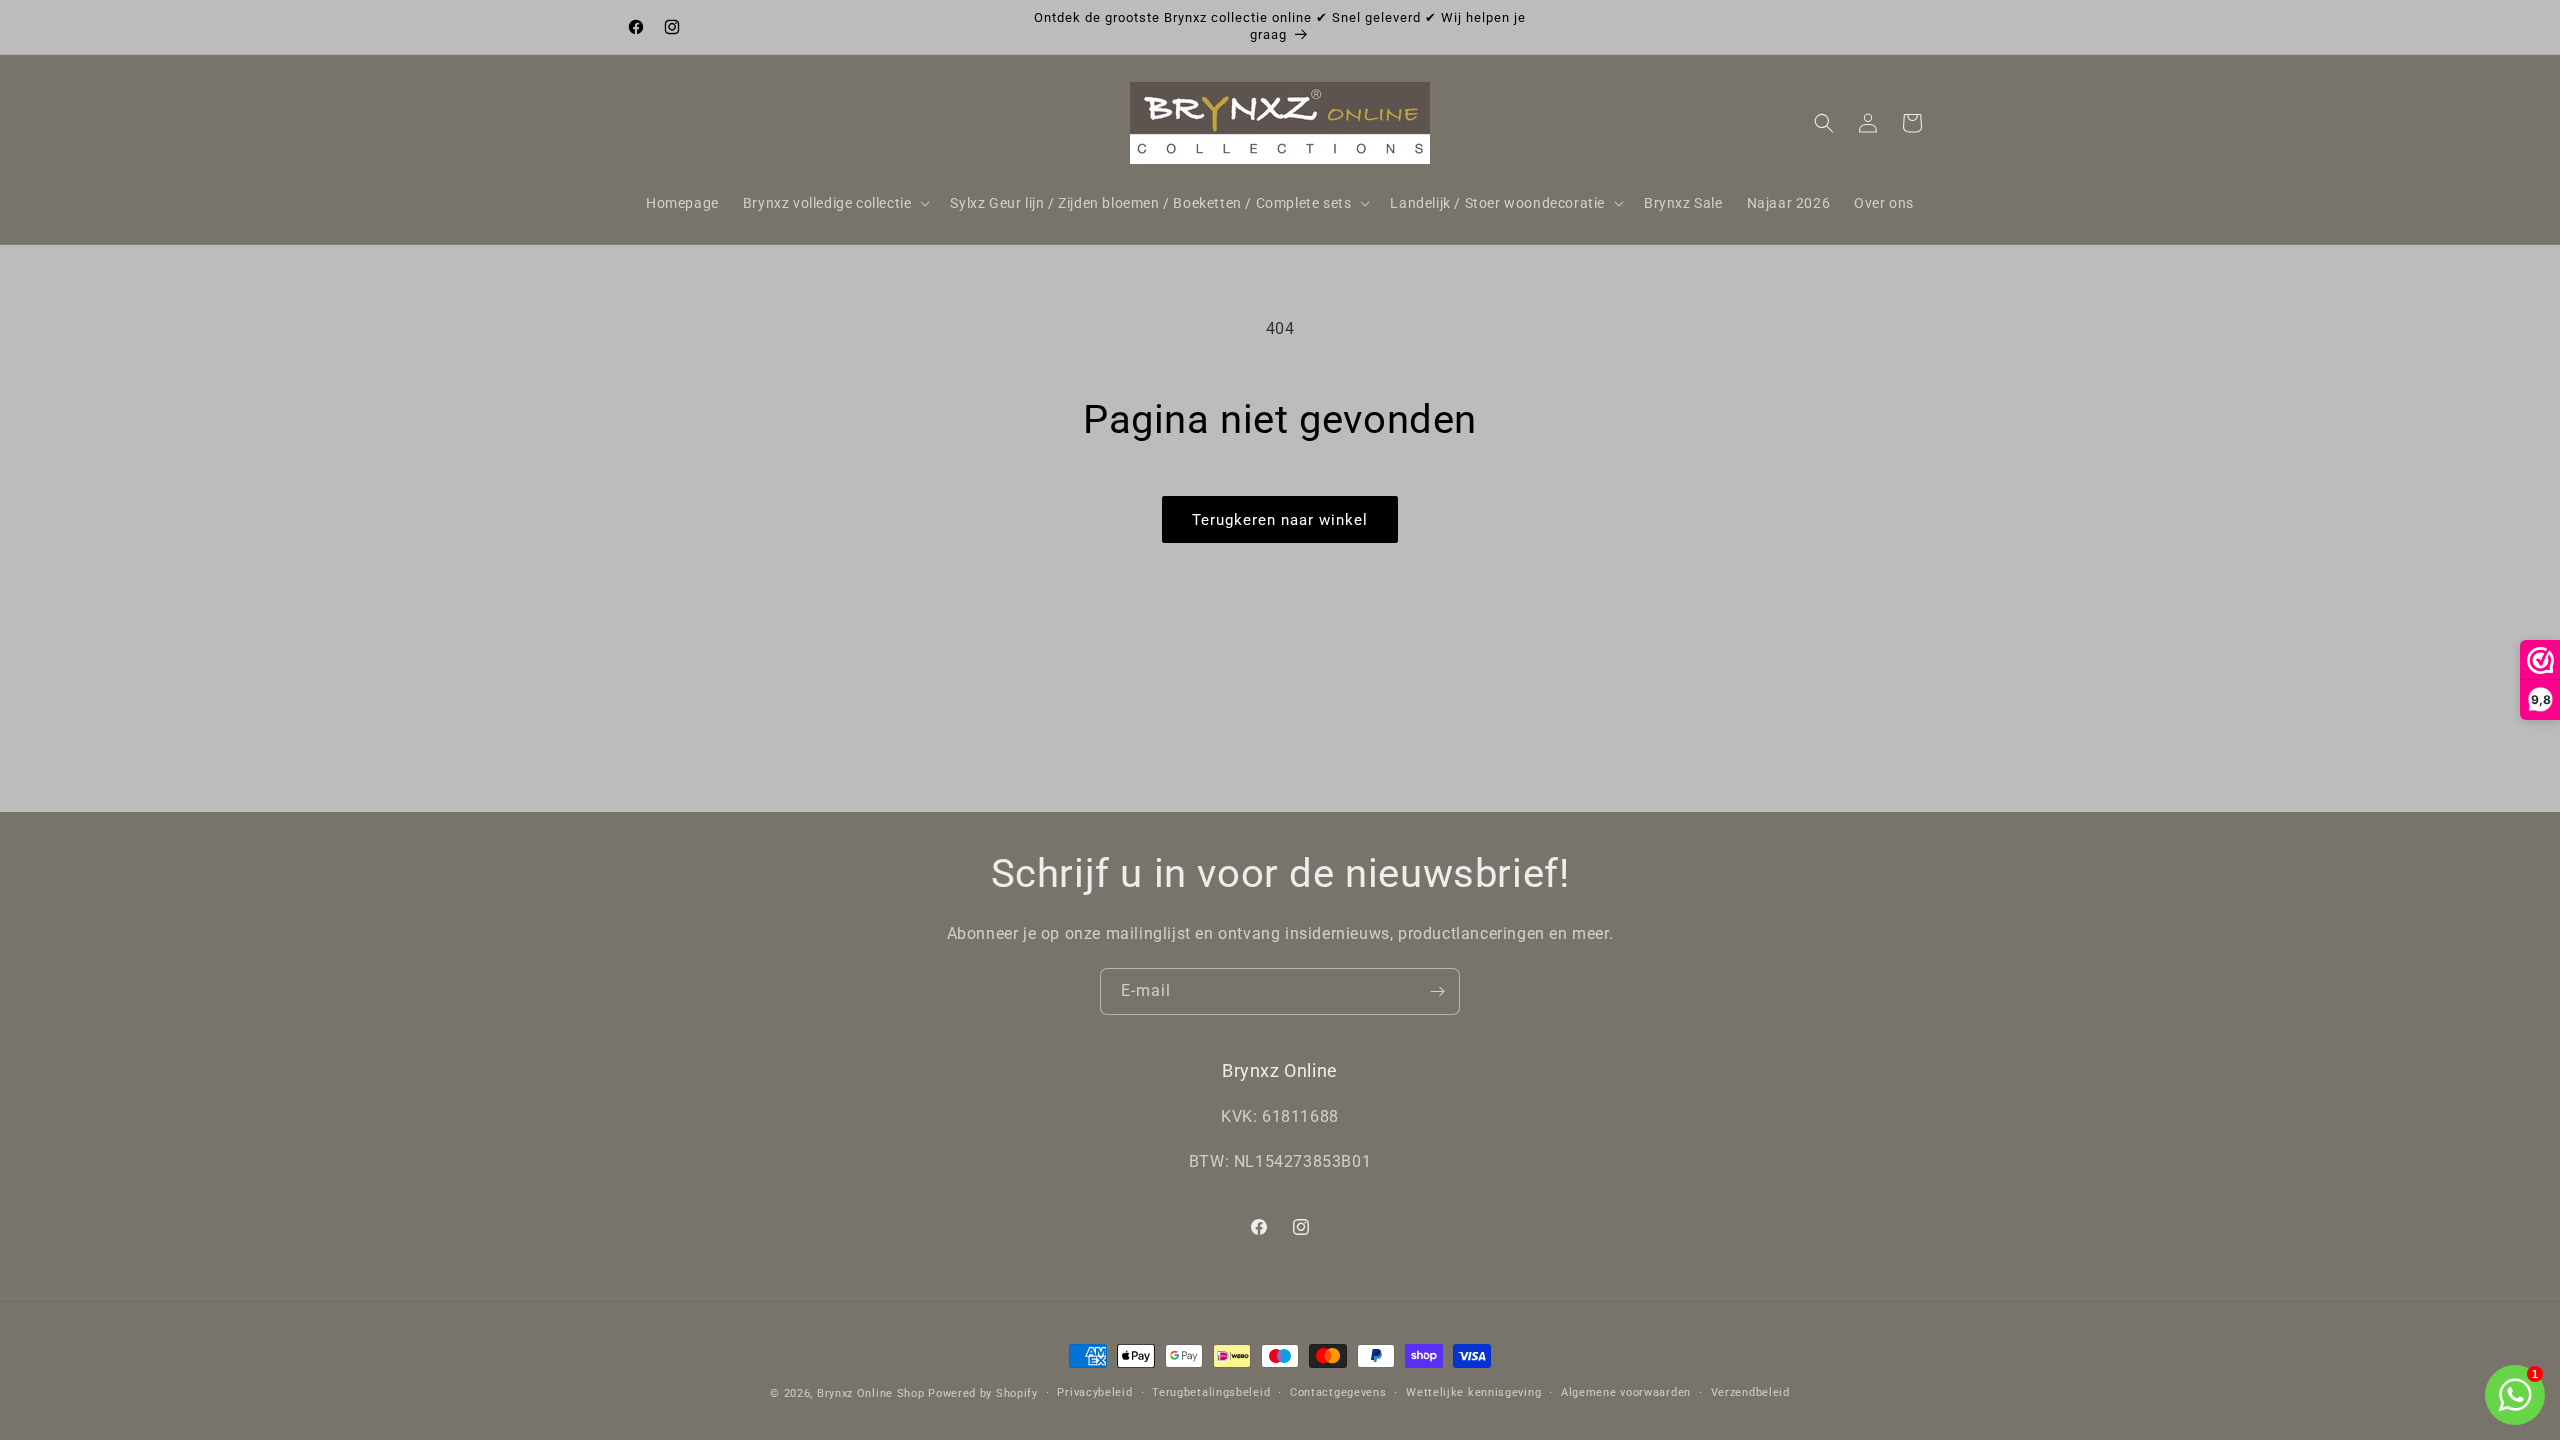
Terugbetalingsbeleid (1211, 1392)
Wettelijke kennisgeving (1473, 1392)
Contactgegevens (1338, 1392)
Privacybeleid (1094, 1392)
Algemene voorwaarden (1626, 1392)
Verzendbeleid (1750, 1392)
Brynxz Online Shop (871, 1393)
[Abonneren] (1437, 991)
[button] (835, 203)
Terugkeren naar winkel (1280, 520)
